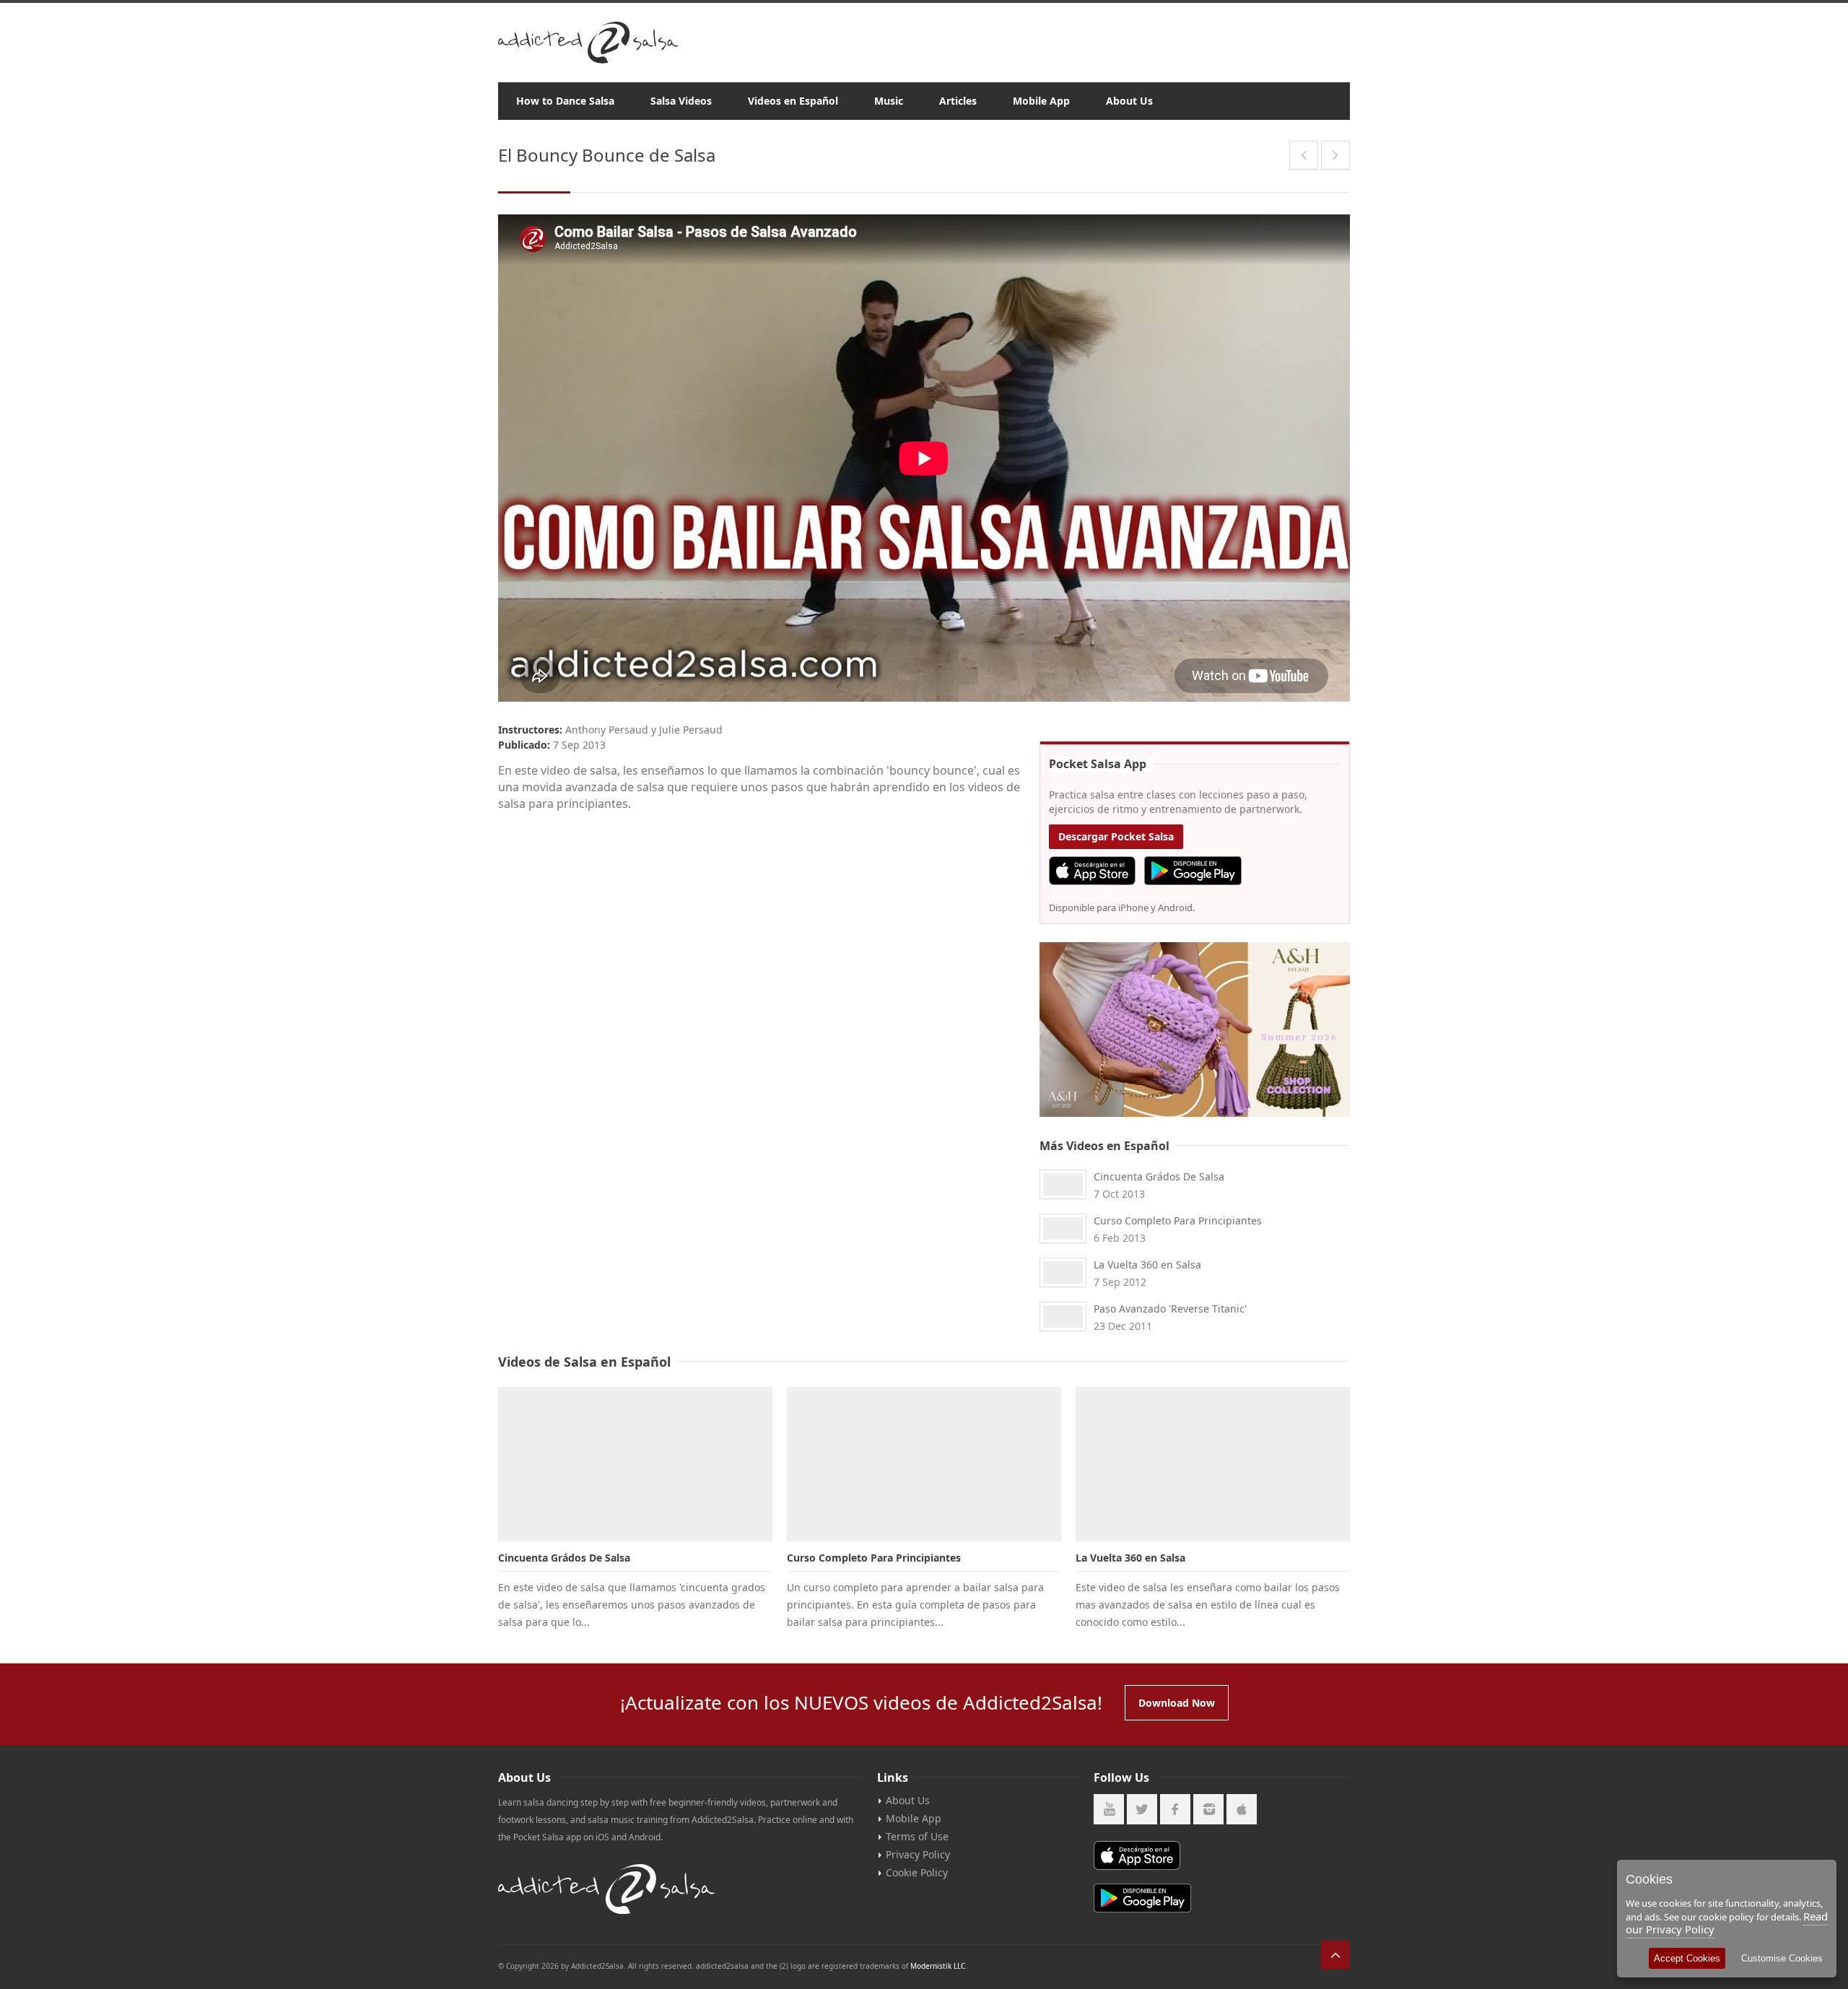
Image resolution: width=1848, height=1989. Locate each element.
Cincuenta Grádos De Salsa (1159, 1176)
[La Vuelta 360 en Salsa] (1213, 1464)
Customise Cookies (1782, 1958)
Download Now (1177, 1703)
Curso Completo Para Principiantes (1178, 1220)
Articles (958, 101)
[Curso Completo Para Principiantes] (924, 1464)
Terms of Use (917, 1836)
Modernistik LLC (938, 1966)
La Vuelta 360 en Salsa (1147, 1265)
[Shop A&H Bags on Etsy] (1195, 1030)
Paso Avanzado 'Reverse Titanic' (1170, 1309)
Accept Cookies (1687, 1958)
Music (889, 101)
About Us (1129, 101)
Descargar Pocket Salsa (1116, 836)
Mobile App (1041, 101)
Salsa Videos (681, 101)
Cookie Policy (917, 1872)
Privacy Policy (918, 1854)
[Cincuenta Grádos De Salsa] (635, 1464)
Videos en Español (793, 101)
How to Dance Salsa (565, 101)
